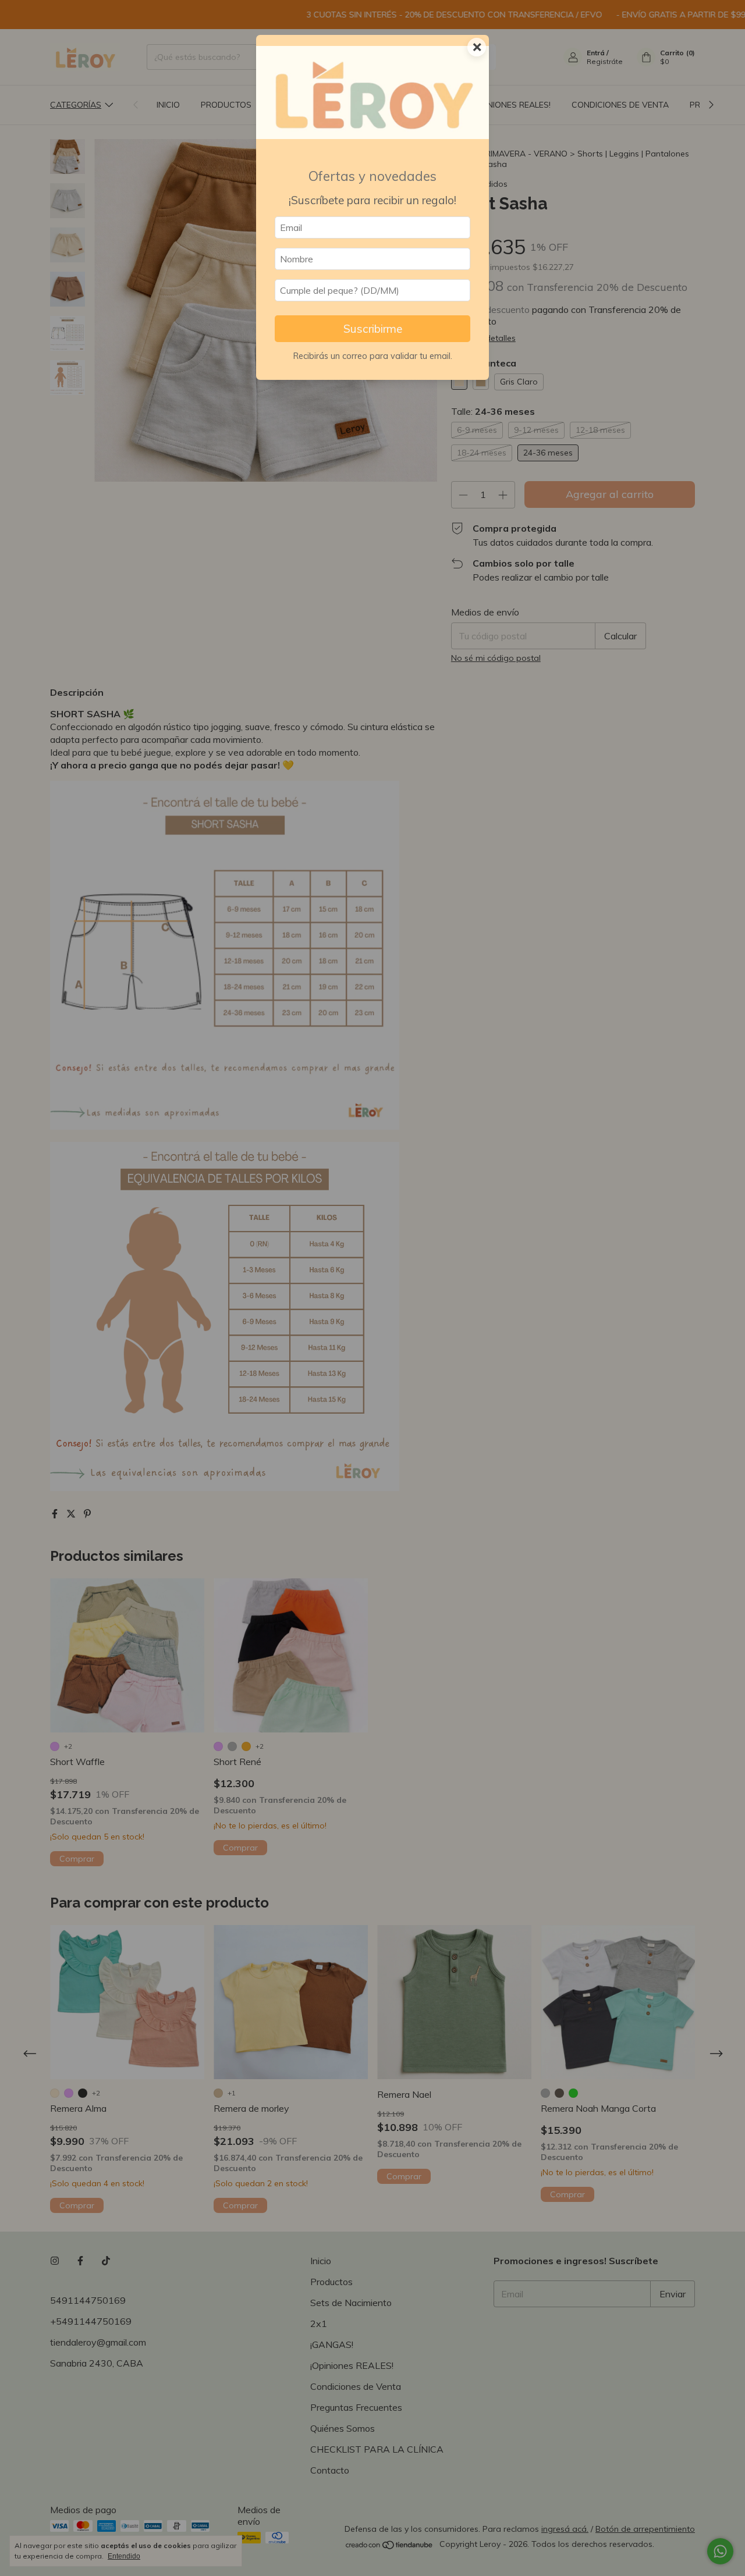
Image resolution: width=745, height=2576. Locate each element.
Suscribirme (373, 329)
